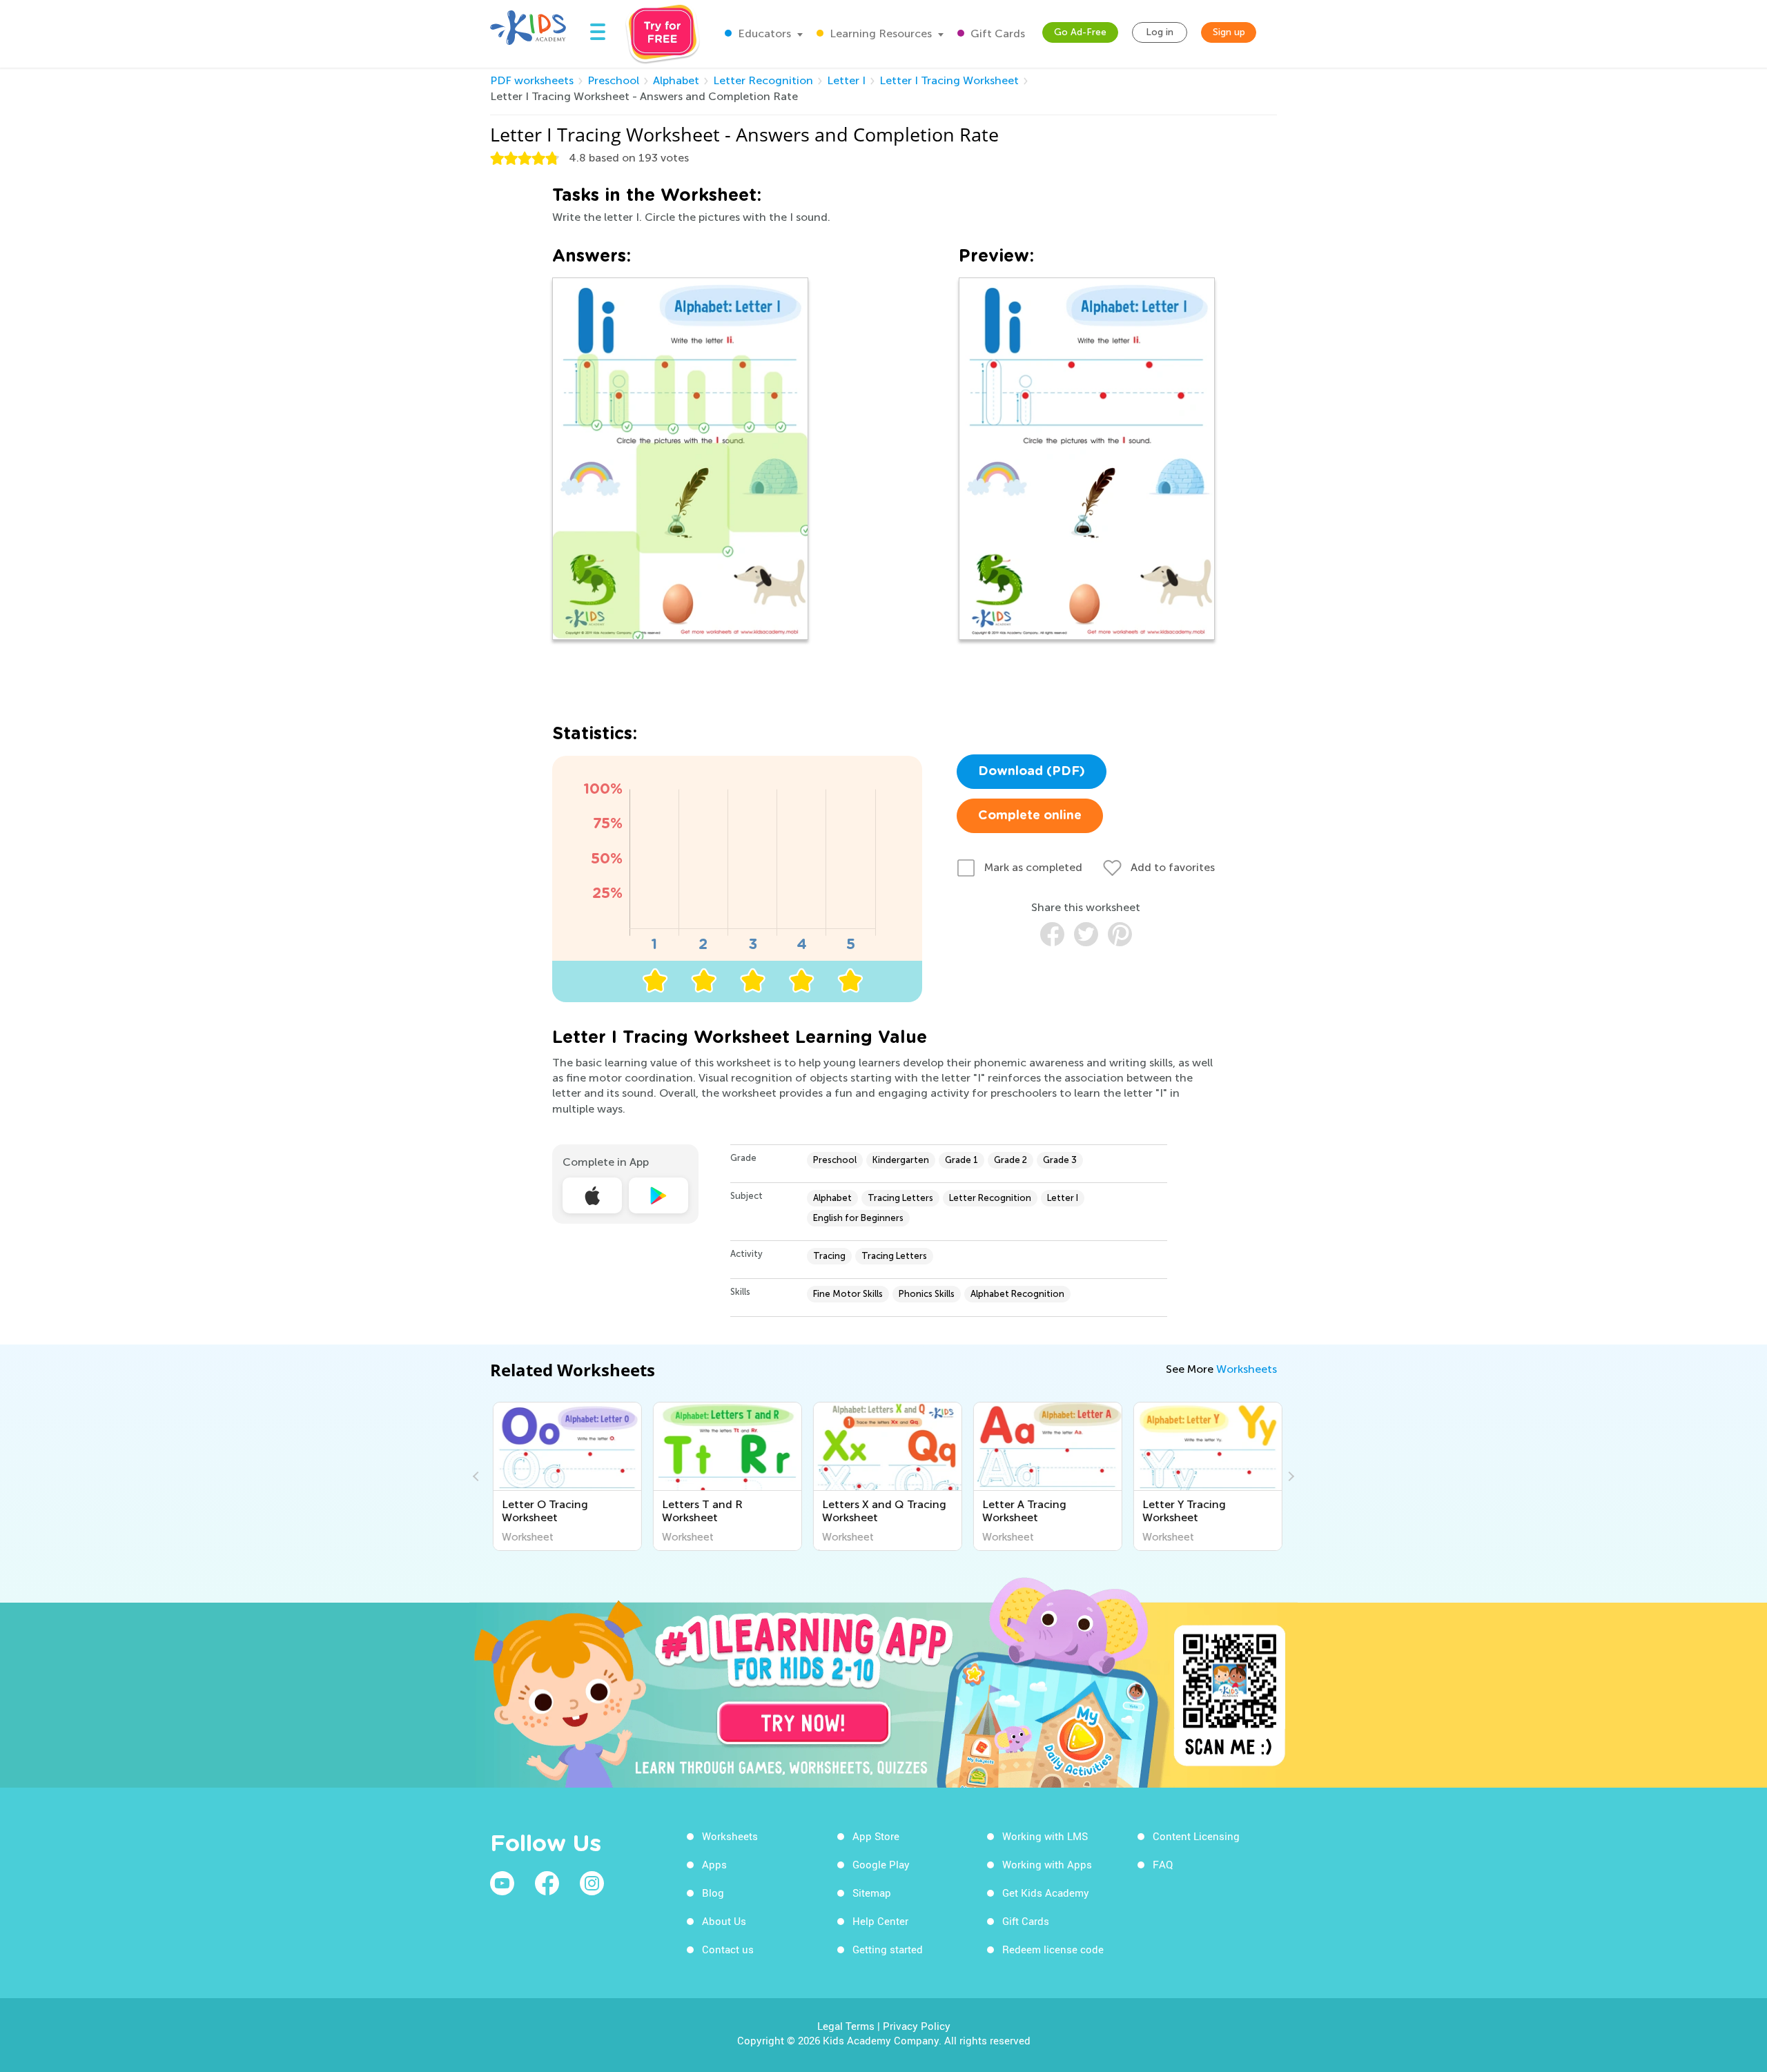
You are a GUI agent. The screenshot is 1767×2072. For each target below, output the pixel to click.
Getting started (888, 1949)
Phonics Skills (927, 1294)
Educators (763, 33)
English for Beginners (858, 1218)
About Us (724, 1921)
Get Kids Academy (1046, 1893)
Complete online (1030, 816)
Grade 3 (1060, 1160)
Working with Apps (1047, 1864)
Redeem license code (1053, 1949)
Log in (1160, 32)
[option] (565, 1476)
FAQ (1163, 1864)
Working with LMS (1045, 1836)
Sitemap (872, 1893)
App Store (876, 1836)
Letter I (846, 80)
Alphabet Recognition (1017, 1294)
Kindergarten (901, 1160)
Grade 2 (1011, 1160)
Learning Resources (879, 33)
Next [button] (1289, 1476)
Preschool (613, 80)
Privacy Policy (917, 2026)
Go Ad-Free (1080, 32)
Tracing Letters (900, 1198)
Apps (714, 1864)
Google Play (881, 1864)
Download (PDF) (1032, 772)
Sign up (1229, 32)
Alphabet (676, 80)
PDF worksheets (532, 80)
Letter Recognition (763, 80)
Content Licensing (1196, 1836)
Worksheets (1247, 1369)
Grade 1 (961, 1160)
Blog (713, 1893)
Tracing (829, 1256)
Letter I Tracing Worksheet (949, 80)
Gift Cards (996, 33)
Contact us (728, 1949)
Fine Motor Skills (848, 1294)
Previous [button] (478, 1476)
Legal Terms (846, 2026)
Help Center (880, 1921)
